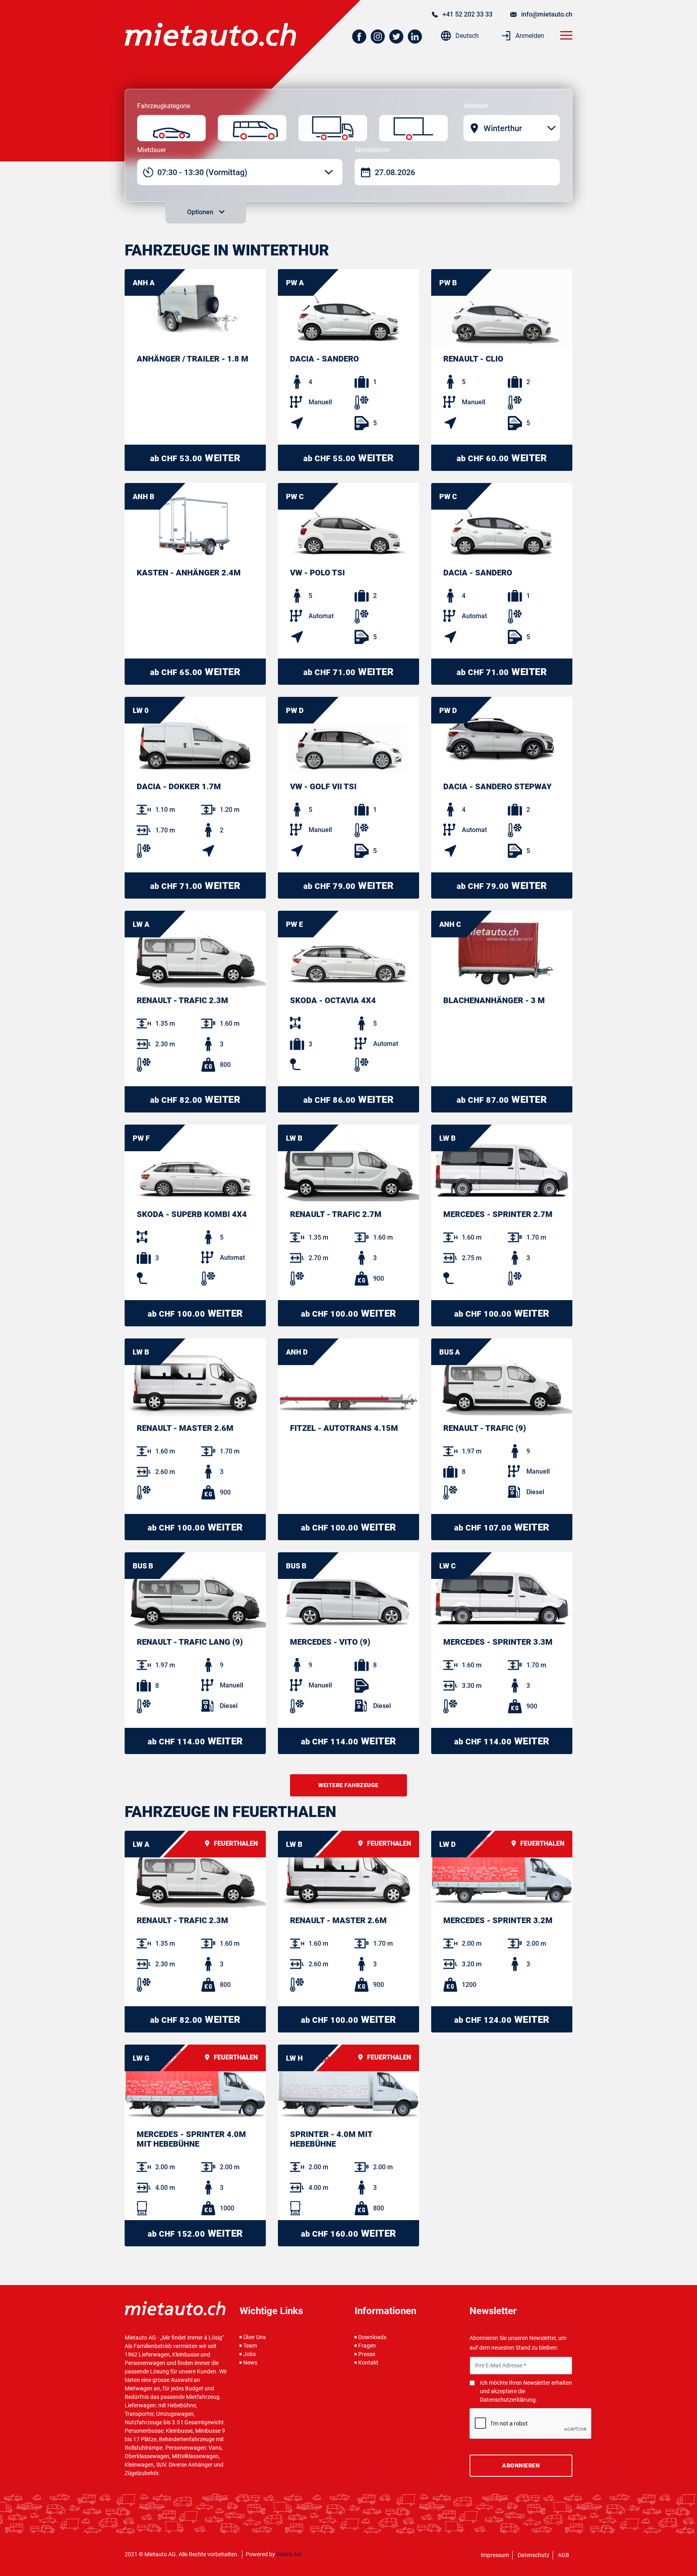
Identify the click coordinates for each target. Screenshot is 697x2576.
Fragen (367, 2346)
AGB (563, 2555)
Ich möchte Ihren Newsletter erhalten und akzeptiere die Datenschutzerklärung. (526, 2391)
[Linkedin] (416, 37)
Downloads (372, 2337)
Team (250, 2346)
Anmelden (529, 36)
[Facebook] (361, 37)
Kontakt (368, 2363)
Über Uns (255, 2337)
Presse (367, 2354)
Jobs (249, 2354)
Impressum (495, 2555)
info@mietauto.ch (546, 14)
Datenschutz (533, 2555)
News (250, 2363)
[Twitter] (398, 37)
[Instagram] (379, 37)
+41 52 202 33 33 (467, 14)
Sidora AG (289, 2554)
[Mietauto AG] (210, 34)
